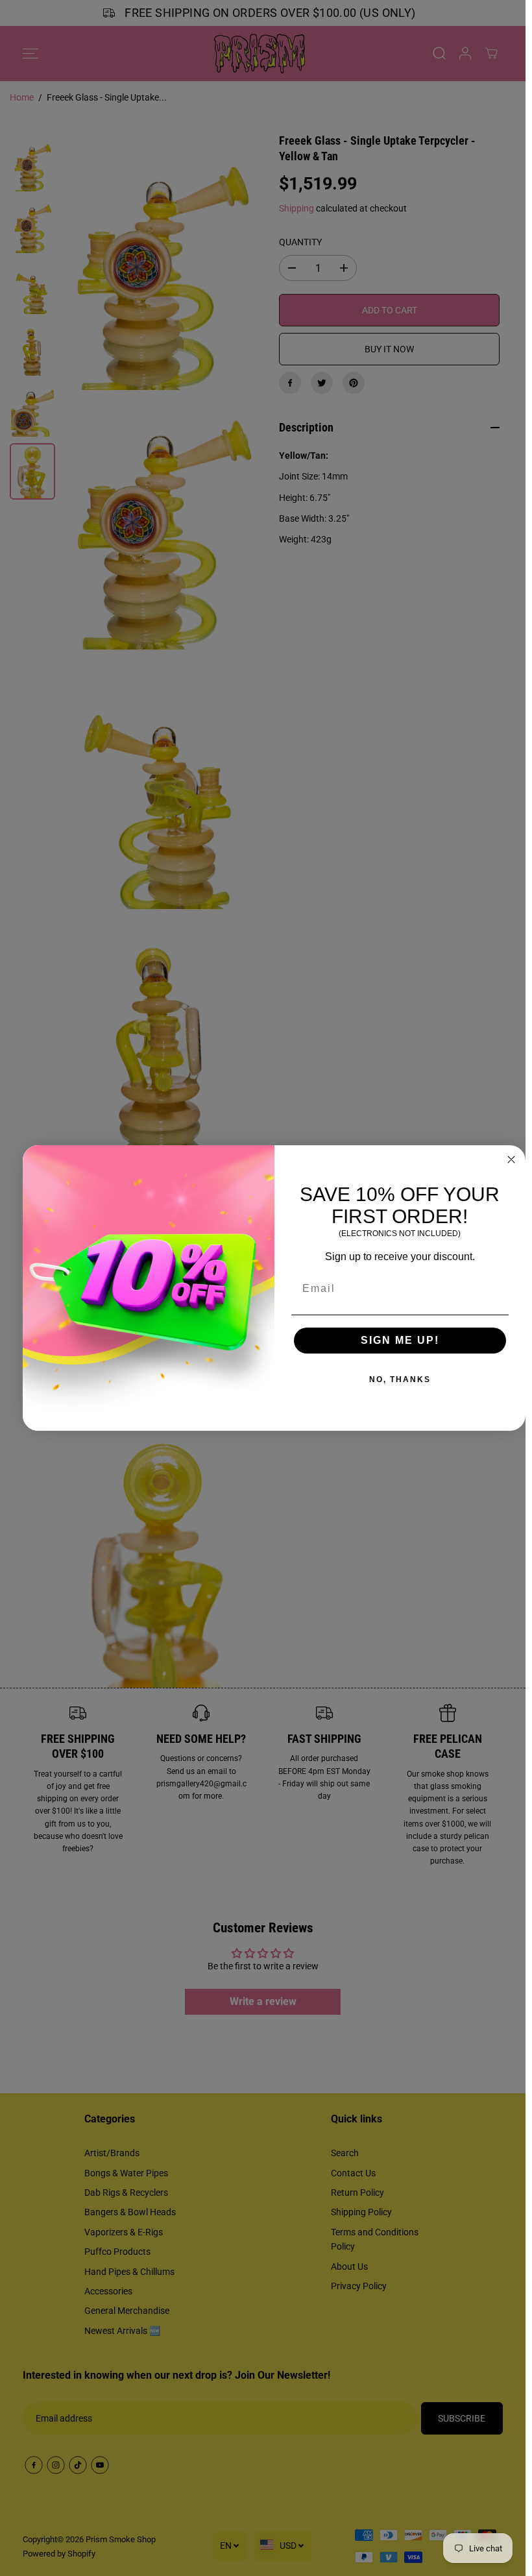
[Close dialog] (511, 1160)
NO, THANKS (400, 1379)
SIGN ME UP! (400, 1340)
